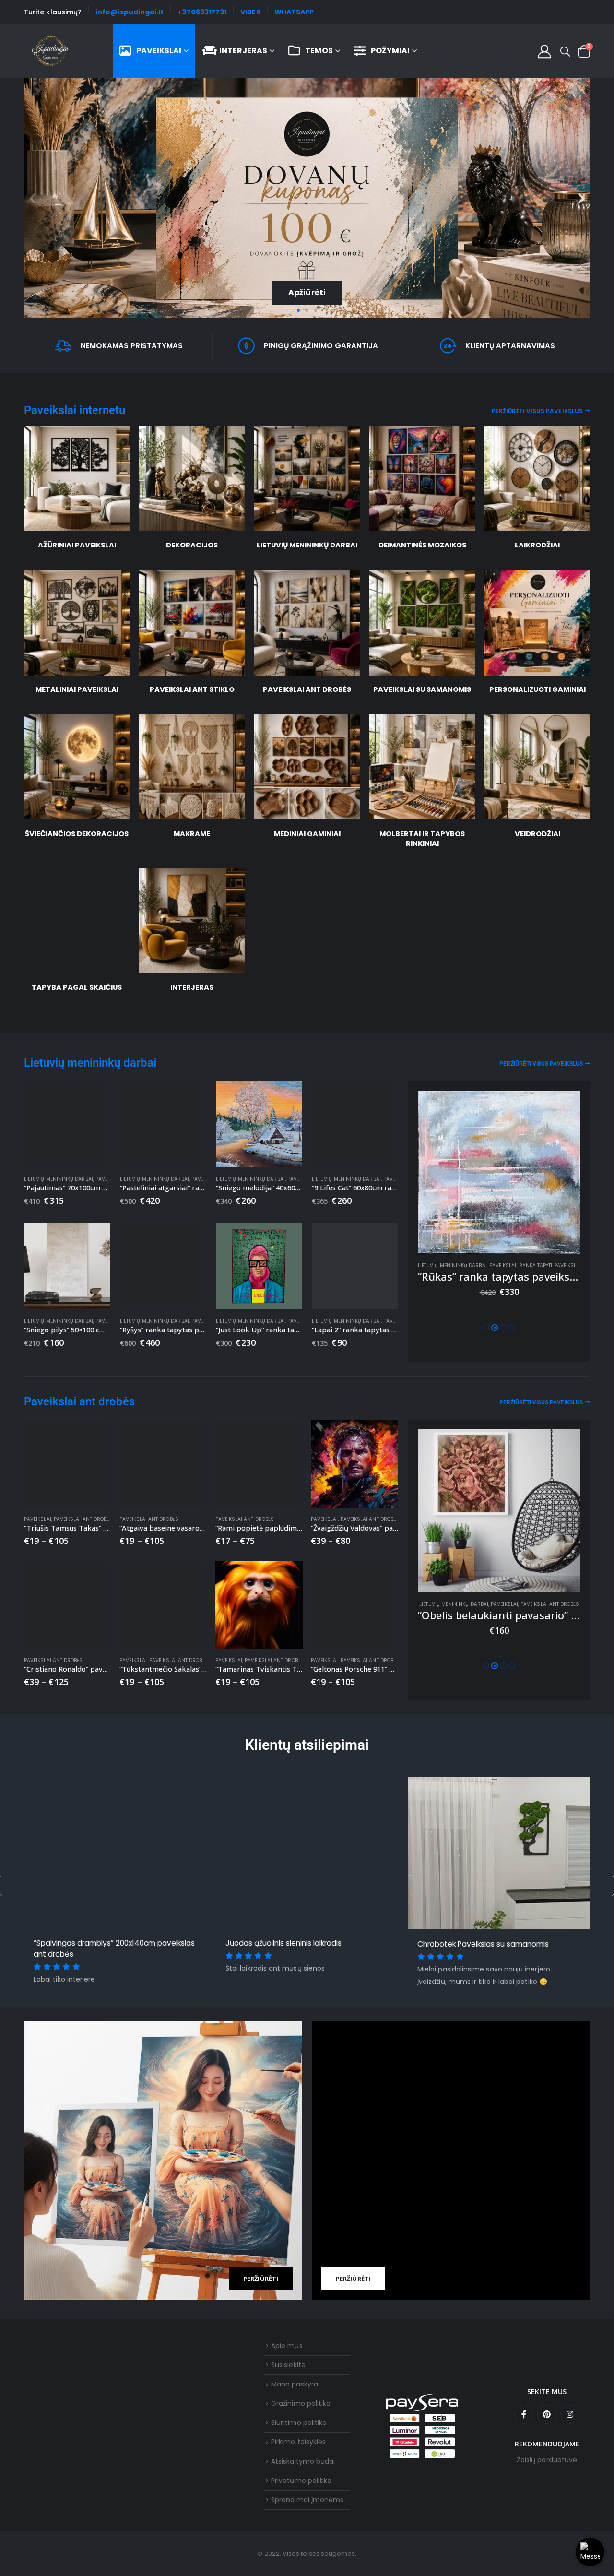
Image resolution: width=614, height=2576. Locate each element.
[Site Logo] (51, 51)
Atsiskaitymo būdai (303, 2461)
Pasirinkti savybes (95, 1436)
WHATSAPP (294, 12)
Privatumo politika (301, 2481)
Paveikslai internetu (75, 410)
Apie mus (287, 2346)
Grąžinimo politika (301, 2403)
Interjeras (243, 51)
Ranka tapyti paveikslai (550, 1265)
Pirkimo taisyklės (298, 2442)
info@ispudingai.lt (130, 12)
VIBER (250, 12)
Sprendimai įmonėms (307, 2500)
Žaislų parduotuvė (547, 2460)
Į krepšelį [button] (94, 1097)
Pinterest (547, 2414)
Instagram (570, 2414)
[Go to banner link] (163, 2161)
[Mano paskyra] (544, 51)
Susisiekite (288, 2365)
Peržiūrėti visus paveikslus (537, 411)
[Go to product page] (67, 1124)
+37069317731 (202, 12)
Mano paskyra (295, 2384)
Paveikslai (159, 51)
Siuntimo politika (299, 2422)
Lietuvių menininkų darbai (90, 1063)
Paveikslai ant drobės (79, 1401)
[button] (565, 52)
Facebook (524, 2414)
